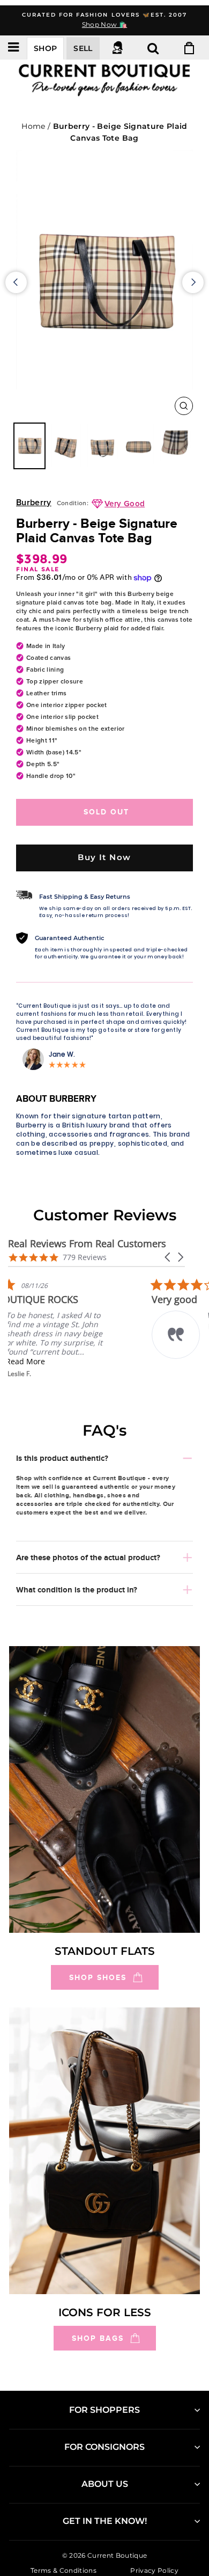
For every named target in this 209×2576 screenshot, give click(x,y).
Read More (83, 1361)
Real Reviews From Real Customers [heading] (87, 1244)
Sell (83, 48)
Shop (45, 48)
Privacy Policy (154, 2570)
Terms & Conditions (64, 2570)
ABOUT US (105, 2484)
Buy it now (104, 857)
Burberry (34, 503)
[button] (168, 1257)
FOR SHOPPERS (104, 2410)
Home (33, 126)
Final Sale (38, 569)
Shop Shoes (98, 1977)
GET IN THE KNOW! (105, 2521)
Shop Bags (98, 2338)
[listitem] (88, 1328)
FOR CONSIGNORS (104, 2447)
